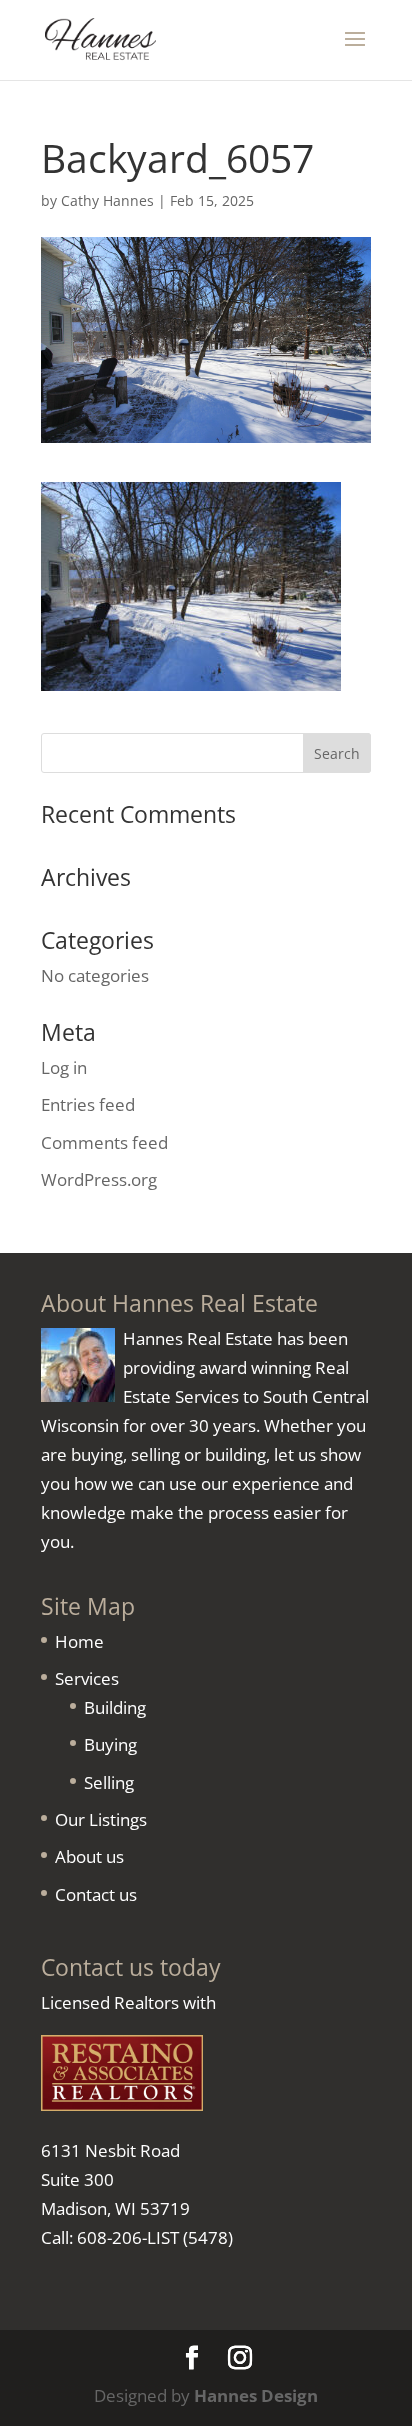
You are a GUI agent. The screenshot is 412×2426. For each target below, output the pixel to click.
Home (79, 1641)
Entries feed (88, 1104)
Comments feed (104, 1142)
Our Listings (101, 1819)
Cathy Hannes (107, 200)
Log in (64, 1067)
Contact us (96, 1894)
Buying (110, 1744)
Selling (109, 1782)
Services (87, 1678)
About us (89, 1856)
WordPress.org (99, 1179)
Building (115, 1707)
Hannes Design (256, 2395)
